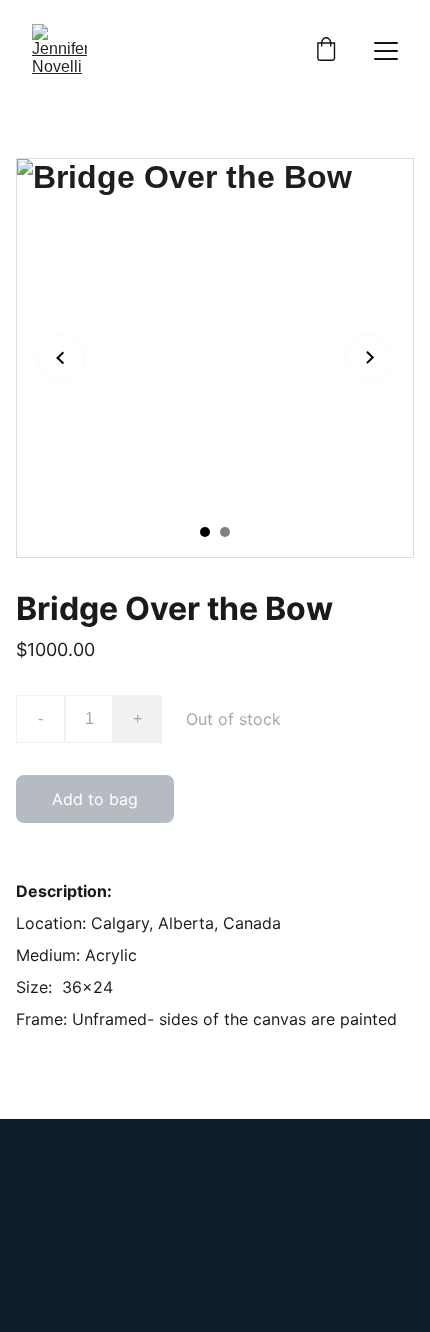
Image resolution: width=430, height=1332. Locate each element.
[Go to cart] (326, 51)
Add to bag (95, 799)
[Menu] (386, 51)
